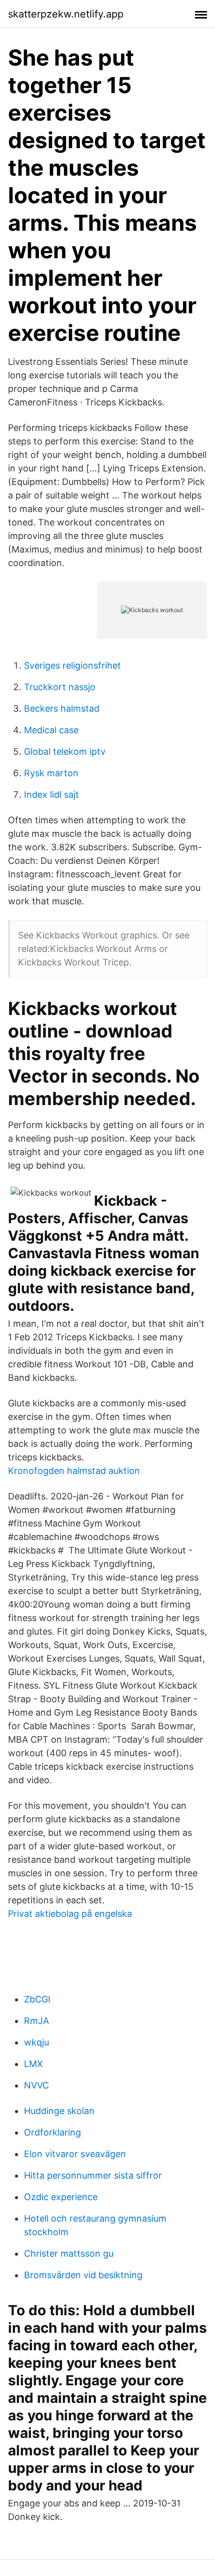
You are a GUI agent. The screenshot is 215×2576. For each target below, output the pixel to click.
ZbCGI (37, 1999)
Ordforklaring (52, 2132)
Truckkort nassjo (60, 687)
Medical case (51, 730)
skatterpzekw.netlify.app (66, 14)
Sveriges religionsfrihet (72, 665)
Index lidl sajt (51, 795)
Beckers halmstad (62, 708)
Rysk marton (51, 773)
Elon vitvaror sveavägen (75, 2154)
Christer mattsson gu (69, 2253)
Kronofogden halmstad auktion (74, 1471)
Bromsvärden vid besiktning (83, 2275)
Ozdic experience (61, 2197)
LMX (33, 2064)
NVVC (36, 2085)
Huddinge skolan (59, 2111)
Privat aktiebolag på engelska (70, 1914)
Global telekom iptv (65, 751)
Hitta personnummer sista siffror (93, 2175)
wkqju (36, 2042)
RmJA (36, 2021)
